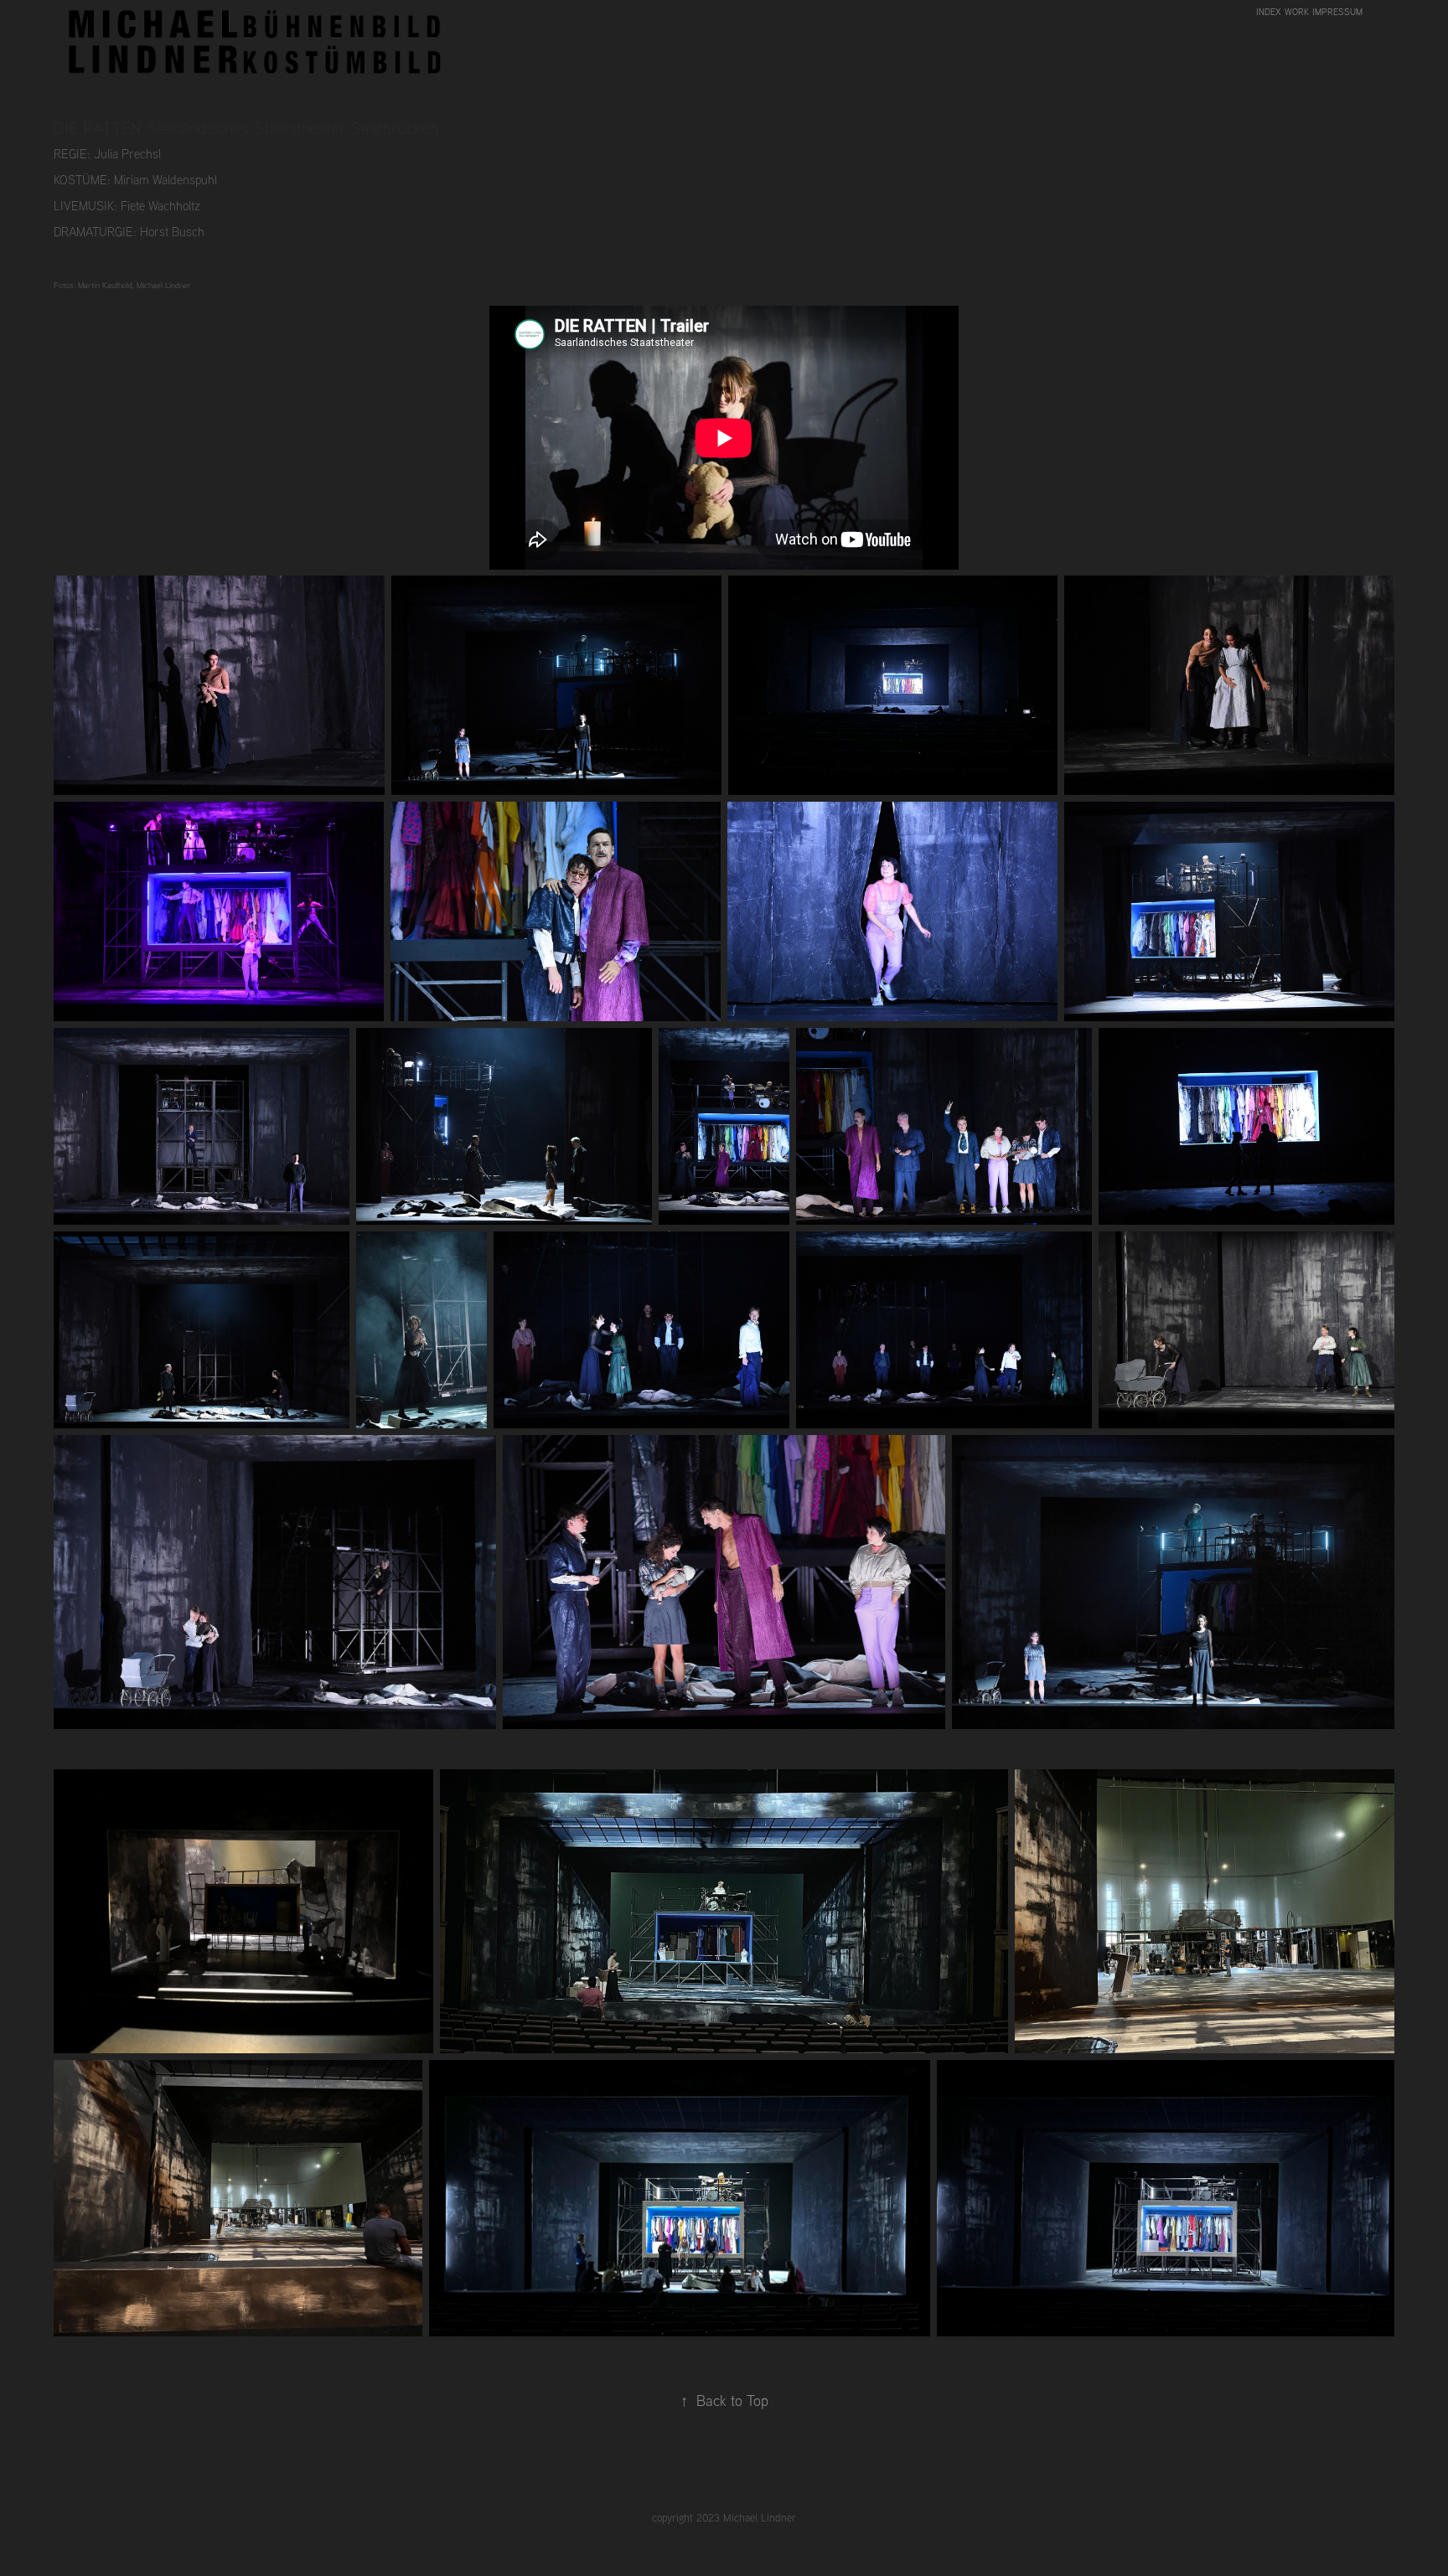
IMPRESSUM (1337, 12)
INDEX (1269, 12)
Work (1297, 12)
